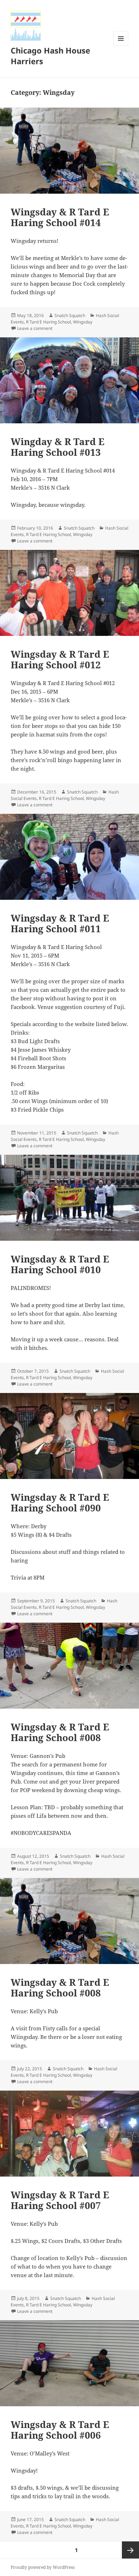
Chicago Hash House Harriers (50, 56)
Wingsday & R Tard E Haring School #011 (60, 923)
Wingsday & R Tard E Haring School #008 (60, 1732)
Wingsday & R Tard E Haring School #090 (60, 1503)
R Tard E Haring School (48, 322)
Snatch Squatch (70, 315)
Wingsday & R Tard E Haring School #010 (60, 1264)
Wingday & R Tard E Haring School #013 (58, 447)
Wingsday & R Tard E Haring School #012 (60, 659)
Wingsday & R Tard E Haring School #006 (60, 2430)
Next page (130, 2550)
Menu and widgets (121, 46)
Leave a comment (35, 328)
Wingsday (83, 322)
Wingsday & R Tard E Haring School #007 (60, 2200)
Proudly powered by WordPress (43, 2567)
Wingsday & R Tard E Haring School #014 (60, 217)
